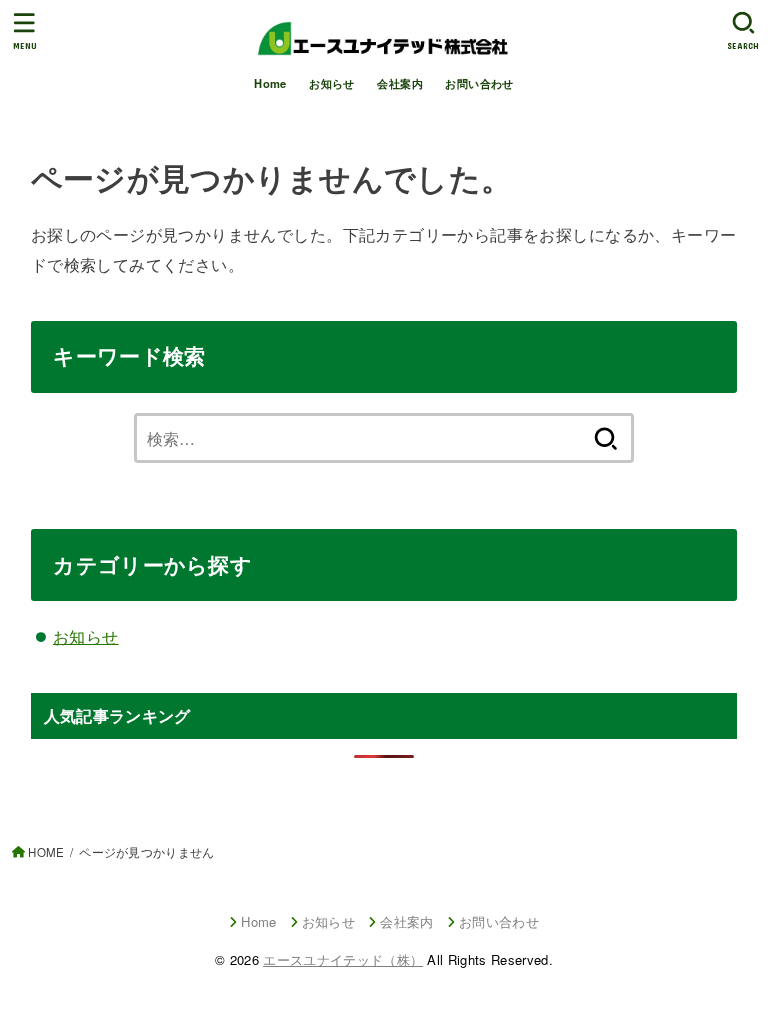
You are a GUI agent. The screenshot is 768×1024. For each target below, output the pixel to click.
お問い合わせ (479, 83)
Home (270, 83)
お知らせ (332, 83)
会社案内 (400, 83)
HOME (46, 852)
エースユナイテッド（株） (343, 959)
